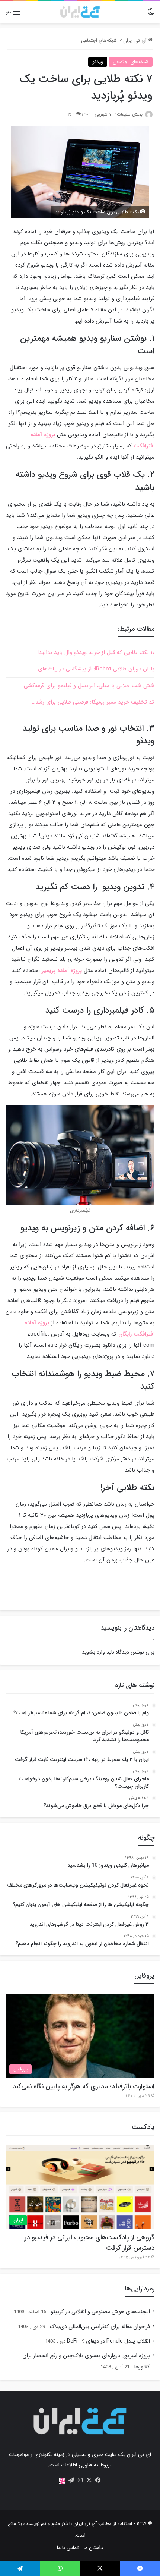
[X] (89, 2480)
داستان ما (93, 2548)
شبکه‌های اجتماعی (99, 40)
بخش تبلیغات (130, 114)
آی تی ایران (136, 40)
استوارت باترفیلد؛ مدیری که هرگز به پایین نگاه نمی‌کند (84, 2086)
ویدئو (98, 62)
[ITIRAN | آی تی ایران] (80, 12)
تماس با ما (68, 2548)
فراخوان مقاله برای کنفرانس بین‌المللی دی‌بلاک (100, 2327)
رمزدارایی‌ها (140, 2289)
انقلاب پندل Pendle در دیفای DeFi (108, 2341)
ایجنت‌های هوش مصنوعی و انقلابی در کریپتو (100, 2312)
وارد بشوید (93, 1652)
